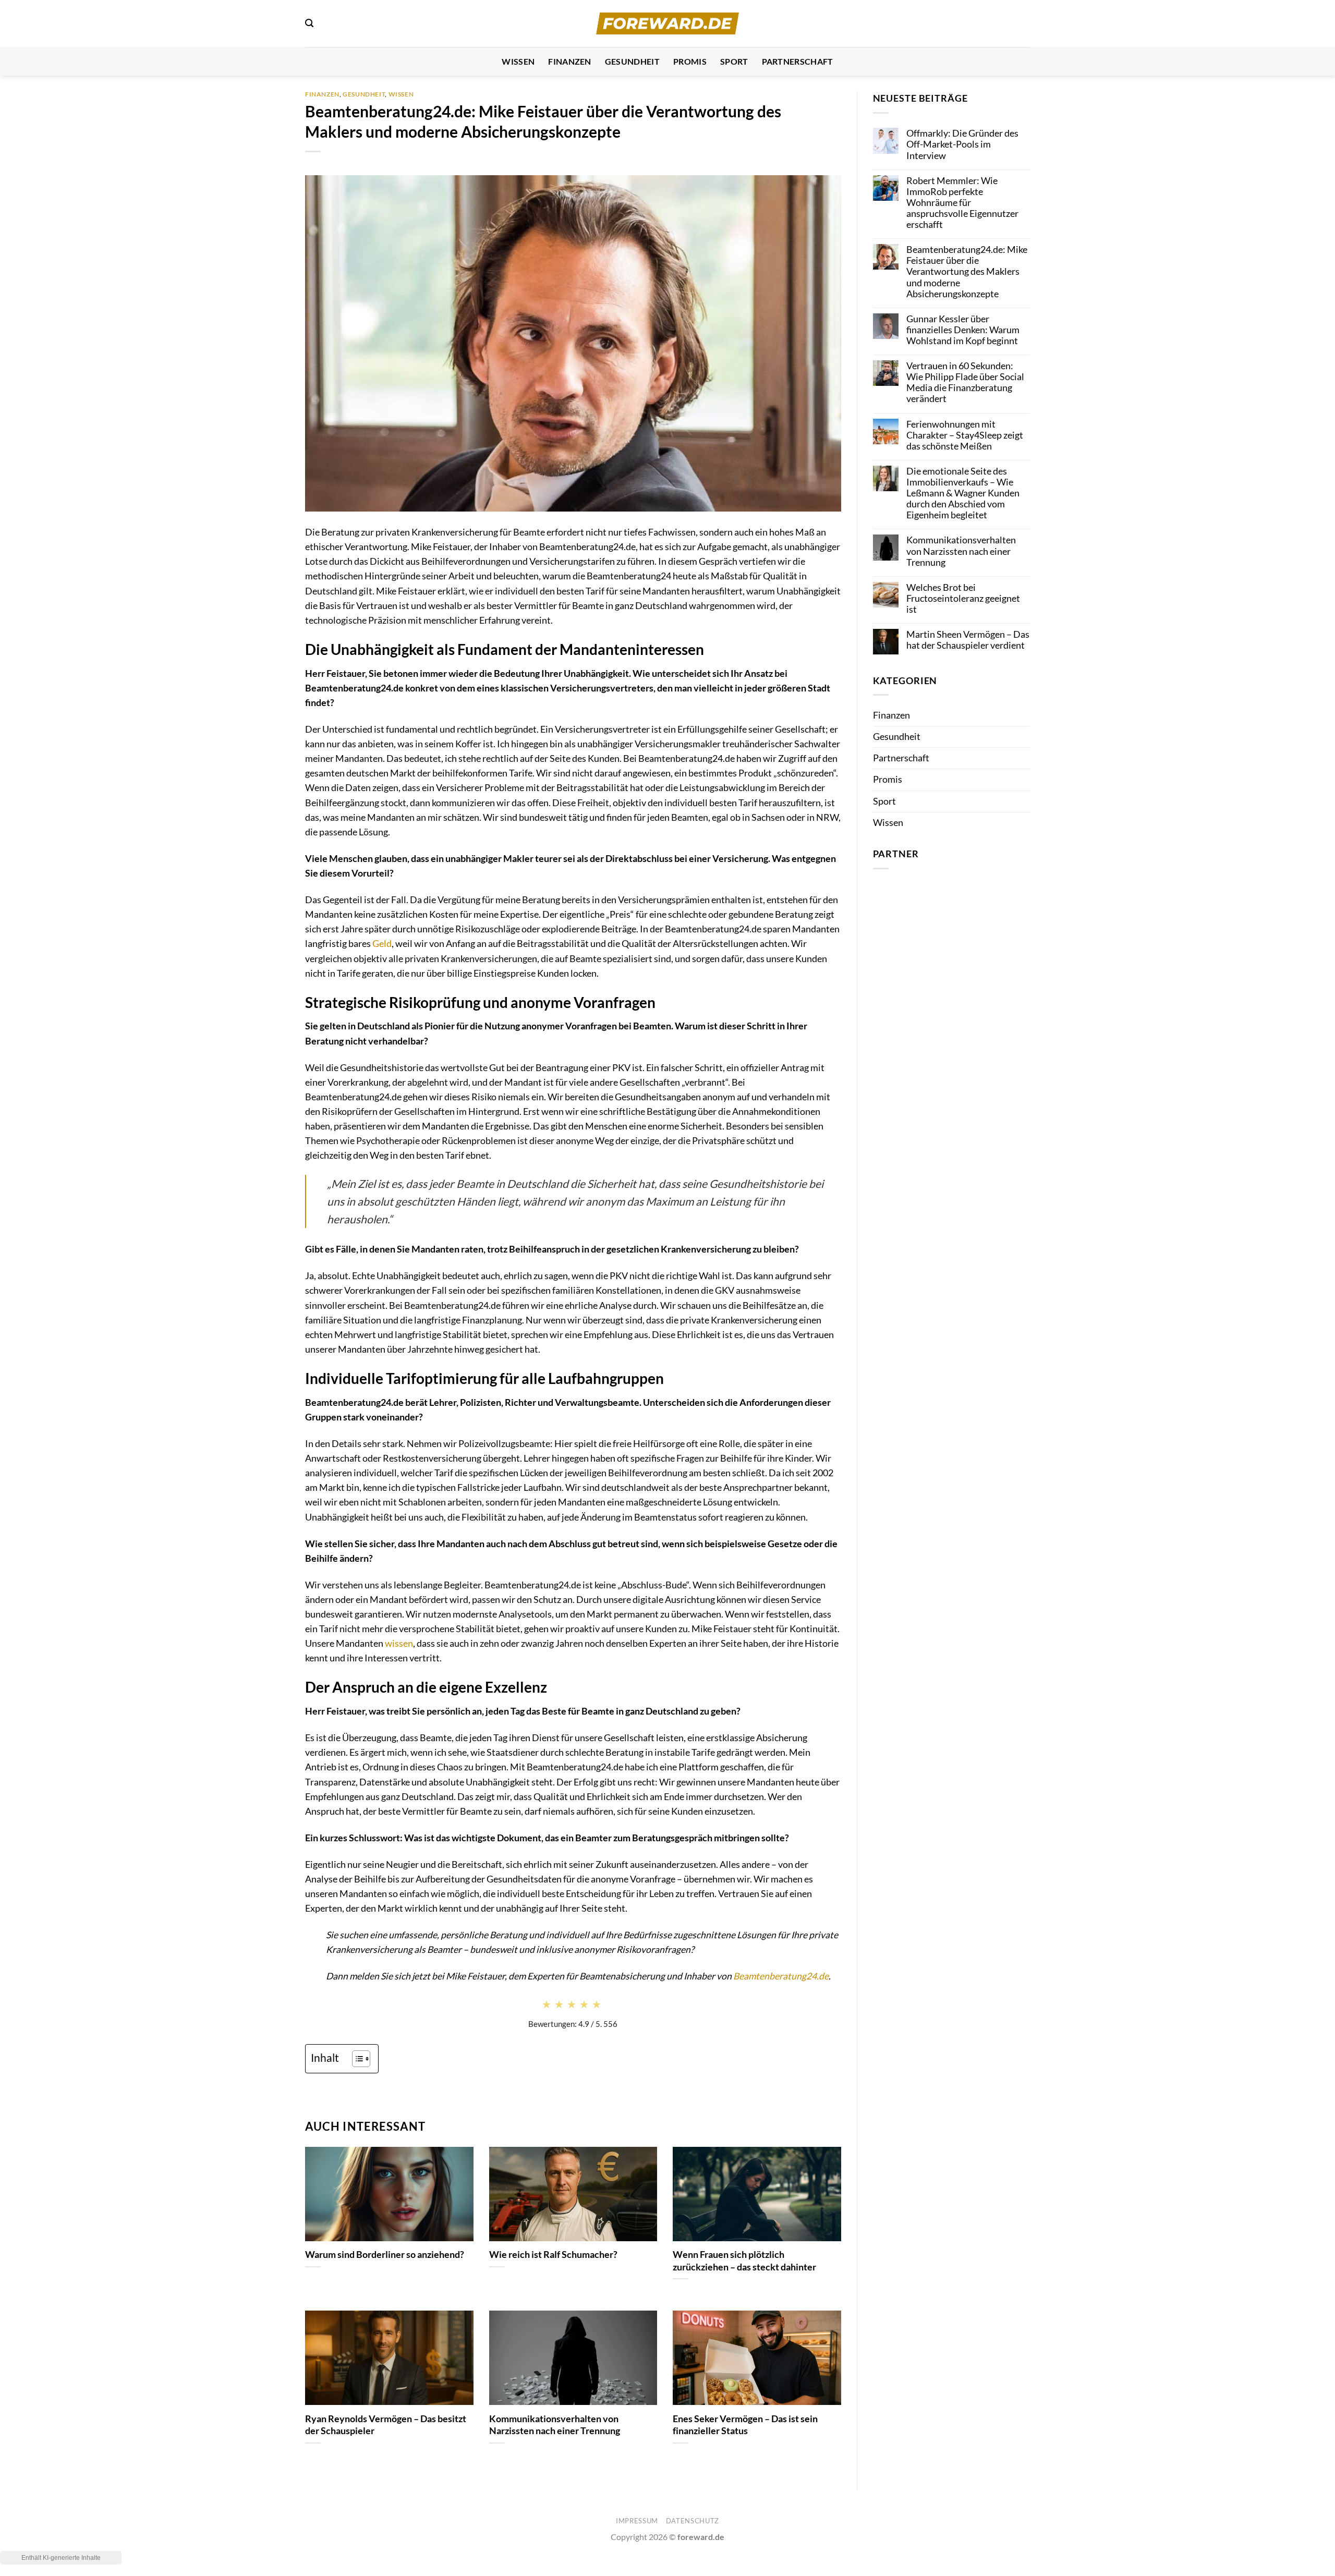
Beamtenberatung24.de (781, 1976)
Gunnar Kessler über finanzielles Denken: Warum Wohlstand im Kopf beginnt (963, 330)
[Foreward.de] (668, 23)
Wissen (518, 61)
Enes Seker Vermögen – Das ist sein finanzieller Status (745, 2425)
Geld (382, 944)
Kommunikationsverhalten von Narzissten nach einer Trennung (555, 2425)
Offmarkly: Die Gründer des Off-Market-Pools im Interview (962, 144)
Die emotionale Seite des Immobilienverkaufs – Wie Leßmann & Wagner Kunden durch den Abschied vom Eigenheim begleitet (963, 493)
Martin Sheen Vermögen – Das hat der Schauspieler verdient (968, 640)
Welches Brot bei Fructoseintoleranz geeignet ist (963, 598)
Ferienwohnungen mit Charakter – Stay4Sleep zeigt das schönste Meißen (965, 435)
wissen (399, 1643)
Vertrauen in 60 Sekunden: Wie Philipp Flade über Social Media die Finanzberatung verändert (965, 382)
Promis (690, 61)
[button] (309, 23)
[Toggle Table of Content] (356, 2059)
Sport (734, 61)
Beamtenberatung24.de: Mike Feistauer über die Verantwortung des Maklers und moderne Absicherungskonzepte (967, 271)
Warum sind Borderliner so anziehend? (385, 2254)
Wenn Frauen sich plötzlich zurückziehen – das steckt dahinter (744, 2261)
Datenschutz (693, 2521)
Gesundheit (632, 61)
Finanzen (570, 61)
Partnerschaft (798, 61)
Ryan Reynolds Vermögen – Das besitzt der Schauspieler (386, 2425)
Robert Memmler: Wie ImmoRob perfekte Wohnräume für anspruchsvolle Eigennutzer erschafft (962, 203)
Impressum (637, 2521)
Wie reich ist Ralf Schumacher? (553, 2254)
